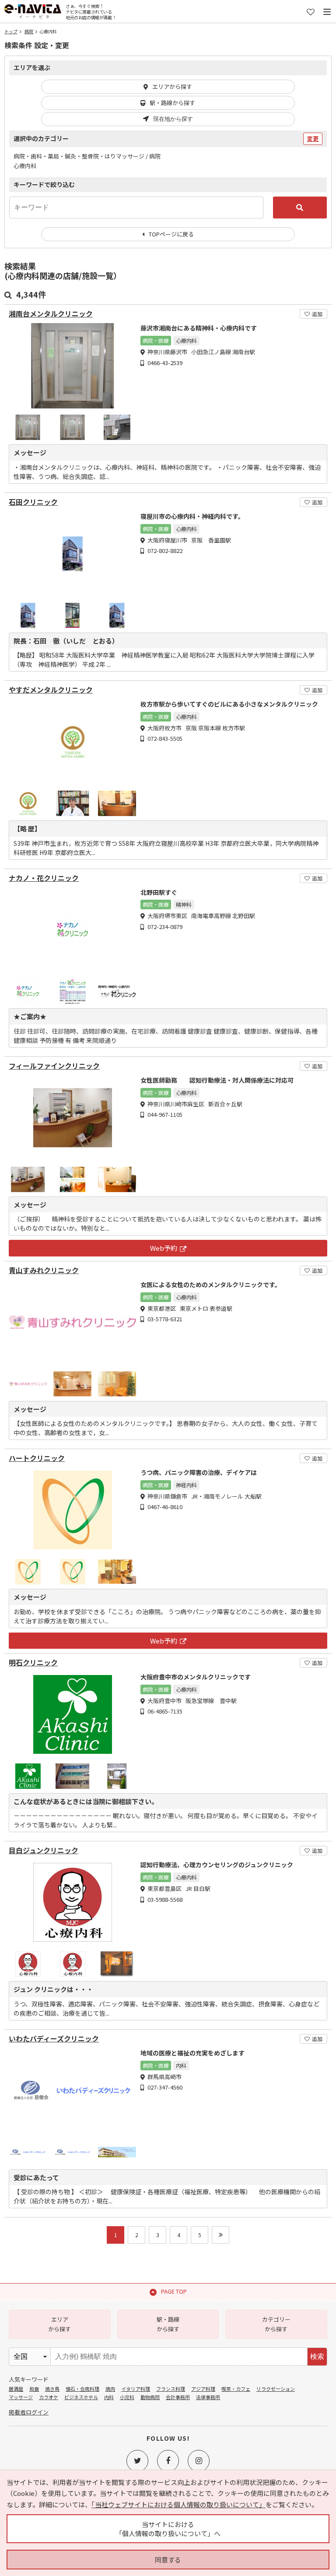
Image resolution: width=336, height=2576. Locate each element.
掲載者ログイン (29, 2412)
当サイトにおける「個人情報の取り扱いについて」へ (168, 2529)
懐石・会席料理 (82, 2389)
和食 (34, 2389)
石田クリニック (33, 502)
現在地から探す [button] (173, 119)
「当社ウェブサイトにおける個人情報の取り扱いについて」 (178, 2504)
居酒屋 (16, 2389)
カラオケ (49, 2397)
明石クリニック (33, 1663)
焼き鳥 (52, 2389)
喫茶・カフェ (236, 2389)
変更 (313, 139)
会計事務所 (178, 2397)
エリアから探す (172, 86)
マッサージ (21, 2397)
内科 (109, 2397)
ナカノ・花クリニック (44, 878)
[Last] (220, 2235)
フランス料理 (171, 2389)
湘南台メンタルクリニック (51, 314)
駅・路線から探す (172, 103)
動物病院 (150, 2397)
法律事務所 (208, 2397)
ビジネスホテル (81, 2397)
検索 (317, 2356)
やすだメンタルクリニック (51, 690)
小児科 (127, 2397)
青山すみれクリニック (44, 1270)
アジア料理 (203, 2389)
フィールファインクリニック (54, 1066)
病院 (29, 31)
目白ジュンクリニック (44, 1850)
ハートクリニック (37, 1458)
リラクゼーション (276, 2389)
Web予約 (164, 1248)
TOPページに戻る (171, 234)
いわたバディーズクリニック (54, 2039)
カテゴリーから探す (276, 2324)
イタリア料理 (136, 2389)
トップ (11, 31)
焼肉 (110, 2389)
